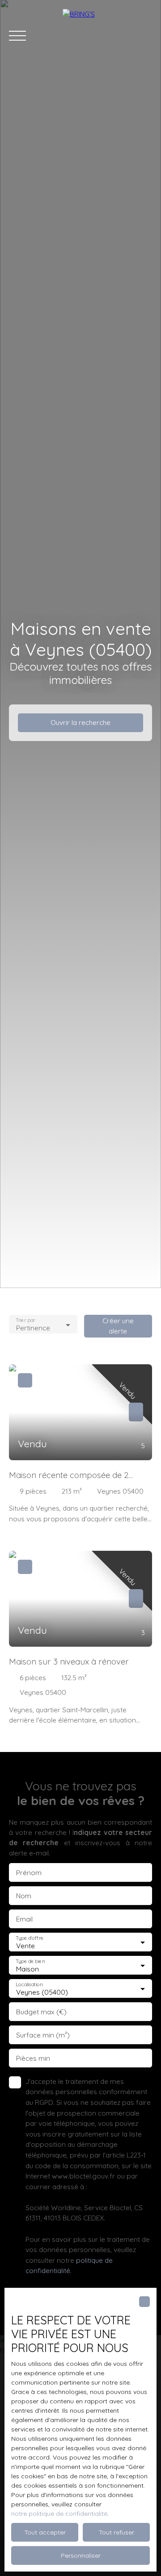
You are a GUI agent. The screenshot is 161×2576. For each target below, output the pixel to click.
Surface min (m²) (43, 2035)
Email (24, 1919)
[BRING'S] (107, 36)
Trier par (25, 1320)
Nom (24, 1896)
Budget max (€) (41, 2012)
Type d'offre (30, 1938)
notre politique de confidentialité (59, 2514)
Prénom (29, 1873)
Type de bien (30, 1961)
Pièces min (33, 2058)
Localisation (29, 1985)
